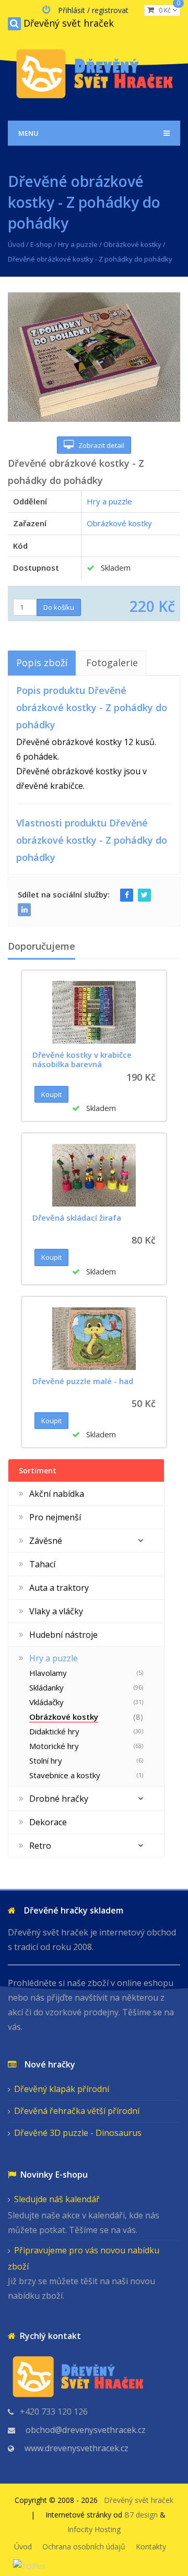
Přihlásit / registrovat (93, 10)
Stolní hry (46, 1760)
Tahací (42, 1564)
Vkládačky (46, 1702)
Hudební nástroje (63, 1635)
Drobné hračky (59, 1799)
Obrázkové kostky (132, 244)
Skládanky (46, 1687)
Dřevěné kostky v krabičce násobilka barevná (82, 1059)
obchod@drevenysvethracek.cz (86, 2430)
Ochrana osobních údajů (84, 2547)
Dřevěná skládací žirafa (77, 1218)
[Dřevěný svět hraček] (94, 72)
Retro (40, 1846)
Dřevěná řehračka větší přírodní (77, 2111)
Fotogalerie (112, 663)
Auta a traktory (59, 1588)
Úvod (16, 244)
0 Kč (167, 10)
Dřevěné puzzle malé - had (83, 1381)
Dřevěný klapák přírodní (62, 2089)
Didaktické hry (54, 1731)
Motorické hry (54, 1746)
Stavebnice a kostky (65, 1775)
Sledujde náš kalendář (57, 2199)
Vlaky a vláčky (56, 1611)
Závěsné (46, 1541)
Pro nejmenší (55, 1517)
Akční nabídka (57, 1494)
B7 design (141, 2515)
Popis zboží (42, 663)
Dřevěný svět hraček (69, 23)
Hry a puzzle (78, 244)
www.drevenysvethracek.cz (77, 2448)
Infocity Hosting (94, 2529)
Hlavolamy (48, 1673)
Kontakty (151, 2547)
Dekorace (48, 1822)
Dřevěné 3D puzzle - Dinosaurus (78, 2133)
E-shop (41, 244)
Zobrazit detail (99, 445)
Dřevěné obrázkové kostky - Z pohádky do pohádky (90, 259)
